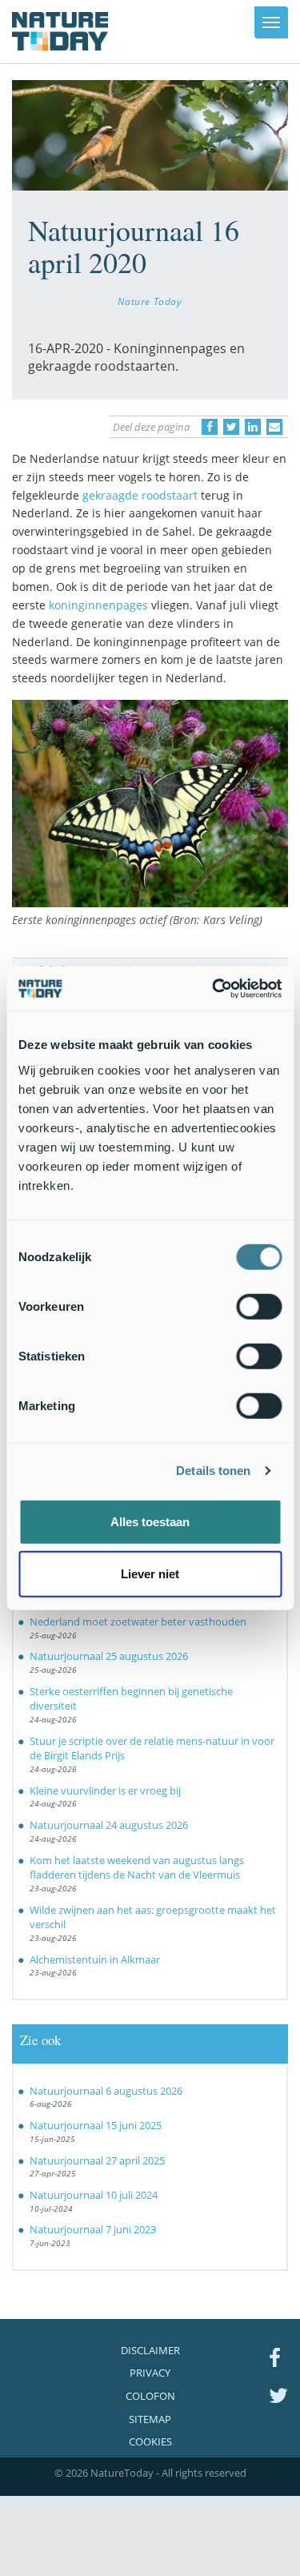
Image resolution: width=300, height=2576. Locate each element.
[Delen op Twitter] (231, 427)
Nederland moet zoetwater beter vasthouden (138, 1622)
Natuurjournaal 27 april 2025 (97, 2160)
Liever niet (150, 1574)
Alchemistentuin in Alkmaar (95, 1959)
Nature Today (150, 301)
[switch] (259, 1306)
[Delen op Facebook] (210, 427)
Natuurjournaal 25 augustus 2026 (109, 1656)
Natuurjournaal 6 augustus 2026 (106, 2091)
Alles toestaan (150, 1521)
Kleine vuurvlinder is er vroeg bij (105, 1790)
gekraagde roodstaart (140, 495)
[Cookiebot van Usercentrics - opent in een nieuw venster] (214, 988)
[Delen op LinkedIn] (253, 427)
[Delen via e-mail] (274, 427)
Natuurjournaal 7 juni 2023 (93, 2229)
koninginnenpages (98, 605)
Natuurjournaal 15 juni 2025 (96, 2125)
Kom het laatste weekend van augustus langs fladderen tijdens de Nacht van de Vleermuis (137, 1868)
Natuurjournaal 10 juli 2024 (94, 2195)
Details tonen (213, 1471)
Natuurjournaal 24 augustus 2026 (109, 1825)
